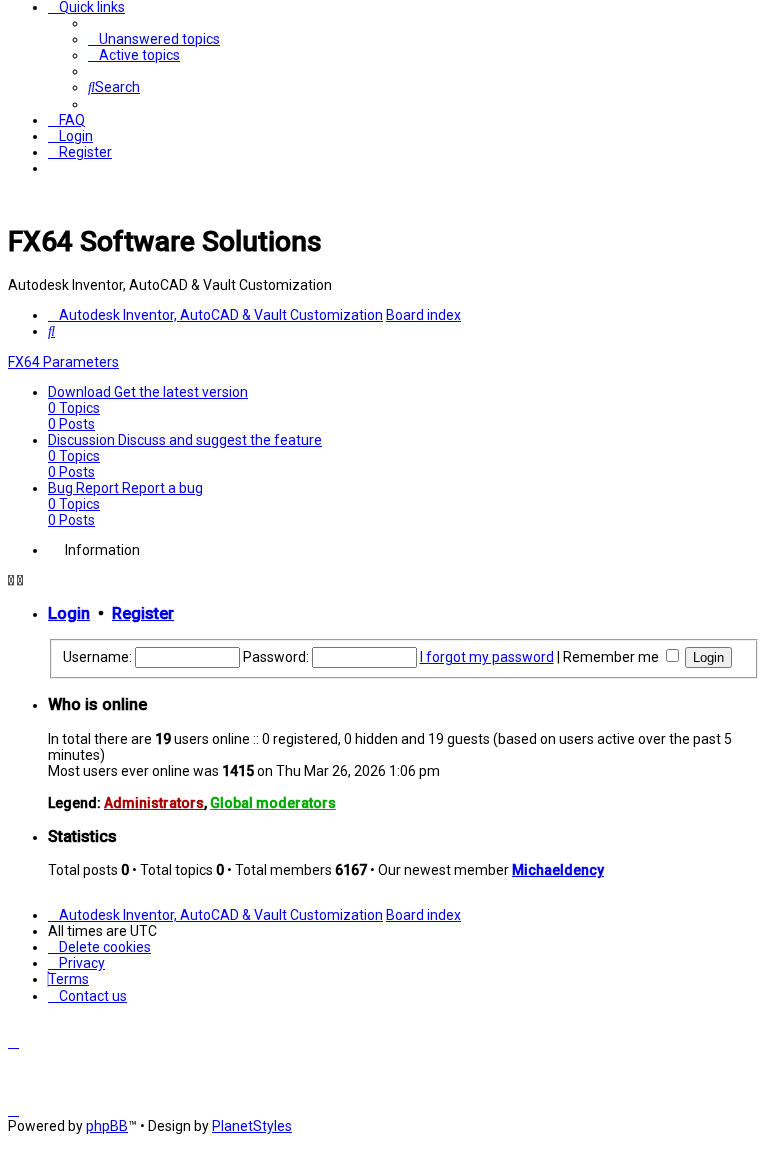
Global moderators (273, 803)
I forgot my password (487, 657)
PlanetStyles (252, 1126)
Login (69, 613)
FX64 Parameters (63, 362)
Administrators (154, 803)
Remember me (612, 657)
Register (143, 613)
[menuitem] (154, 39)
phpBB (107, 1126)
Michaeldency (558, 870)
